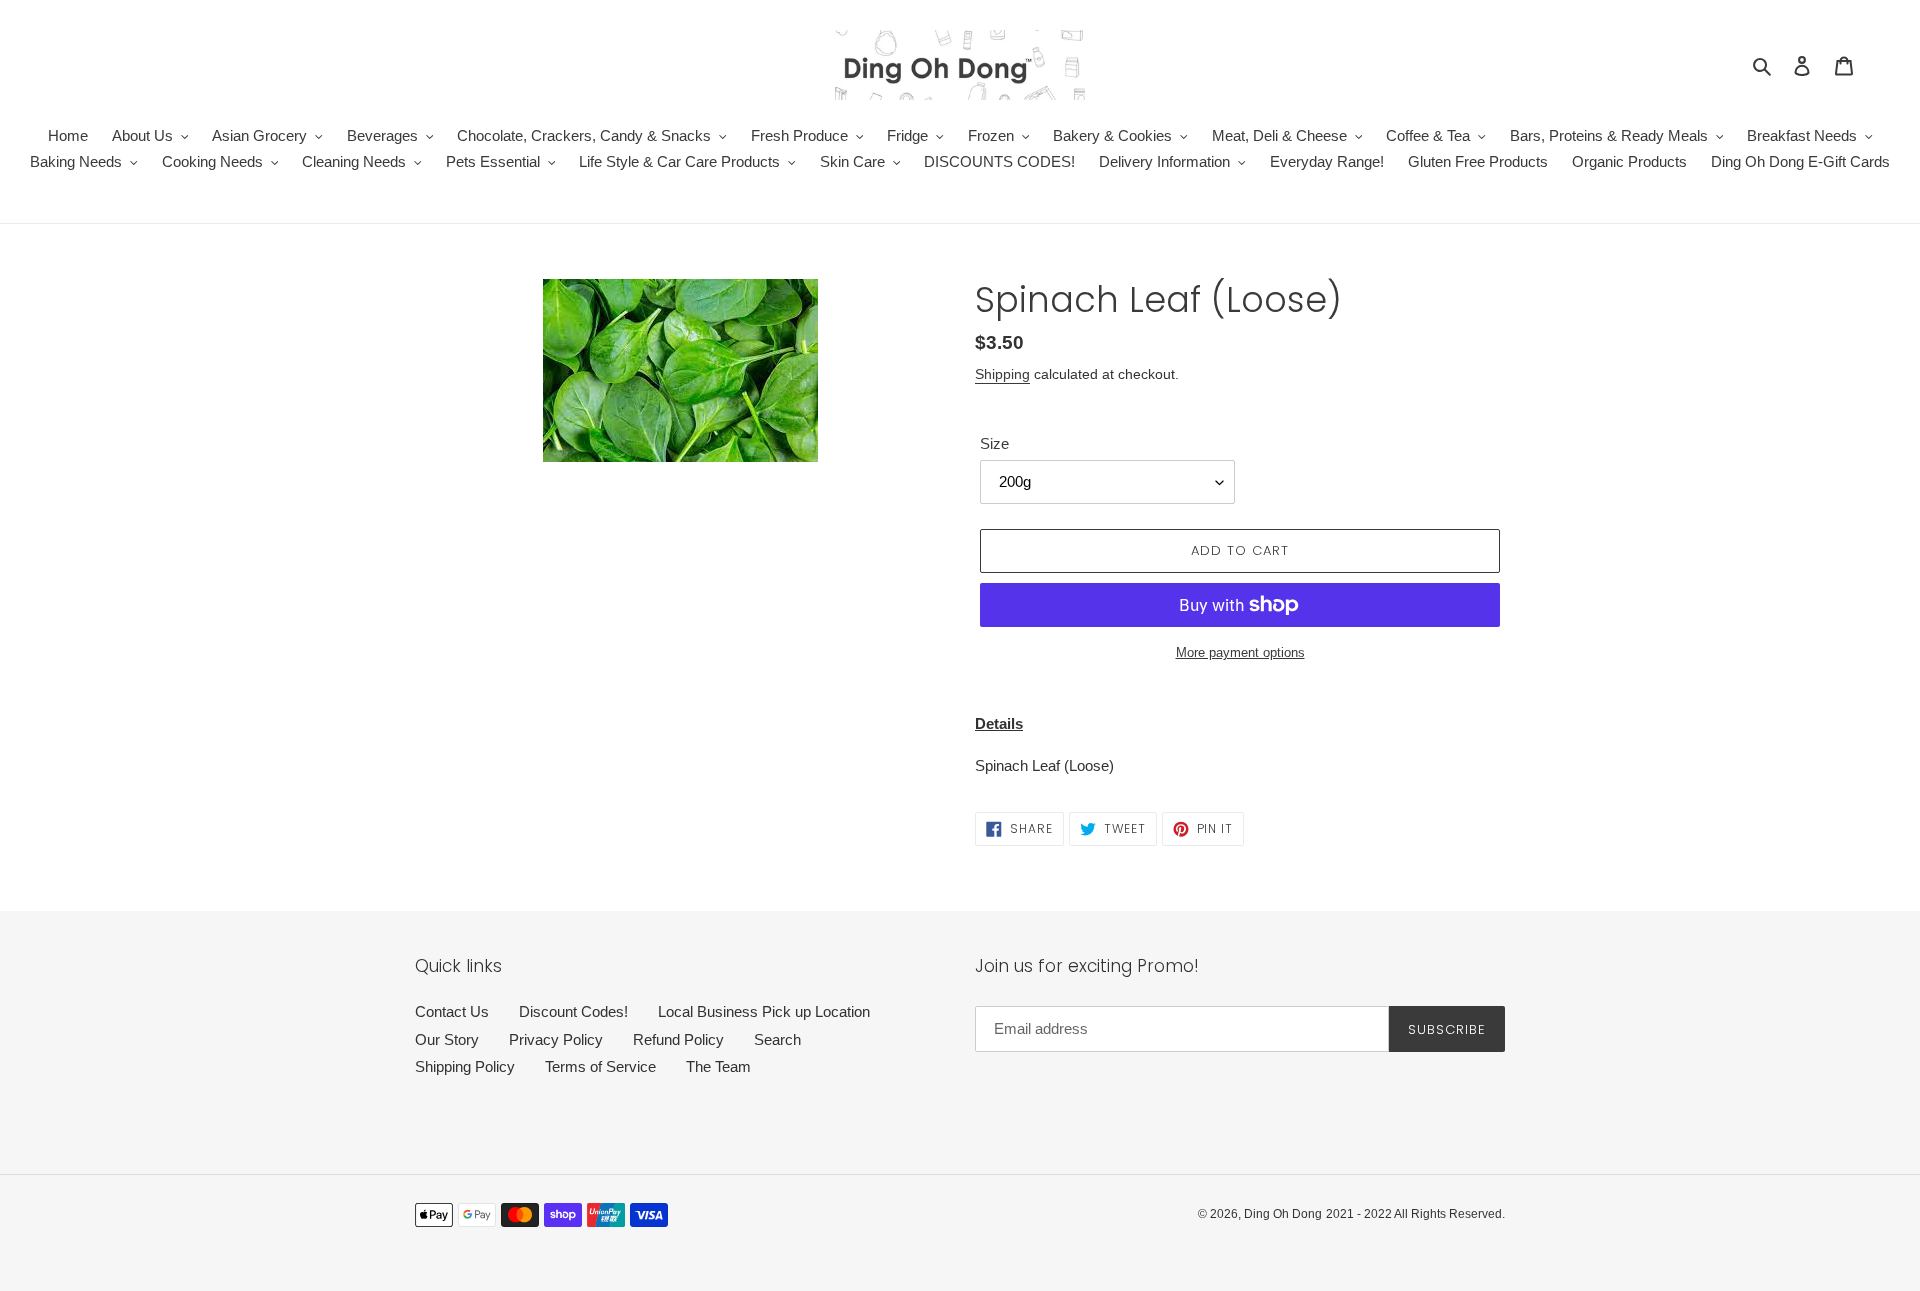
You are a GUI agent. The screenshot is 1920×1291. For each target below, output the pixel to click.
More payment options (1240, 652)
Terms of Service (600, 1066)
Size (994, 443)
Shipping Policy (465, 1066)
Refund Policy (678, 1039)
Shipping (1002, 374)
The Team (718, 1066)
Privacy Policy (556, 1039)
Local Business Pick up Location (764, 1011)
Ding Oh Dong (1283, 1214)
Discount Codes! (573, 1011)
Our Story (447, 1039)
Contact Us (452, 1011)
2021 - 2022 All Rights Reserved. (1415, 1214)
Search (777, 1039)
